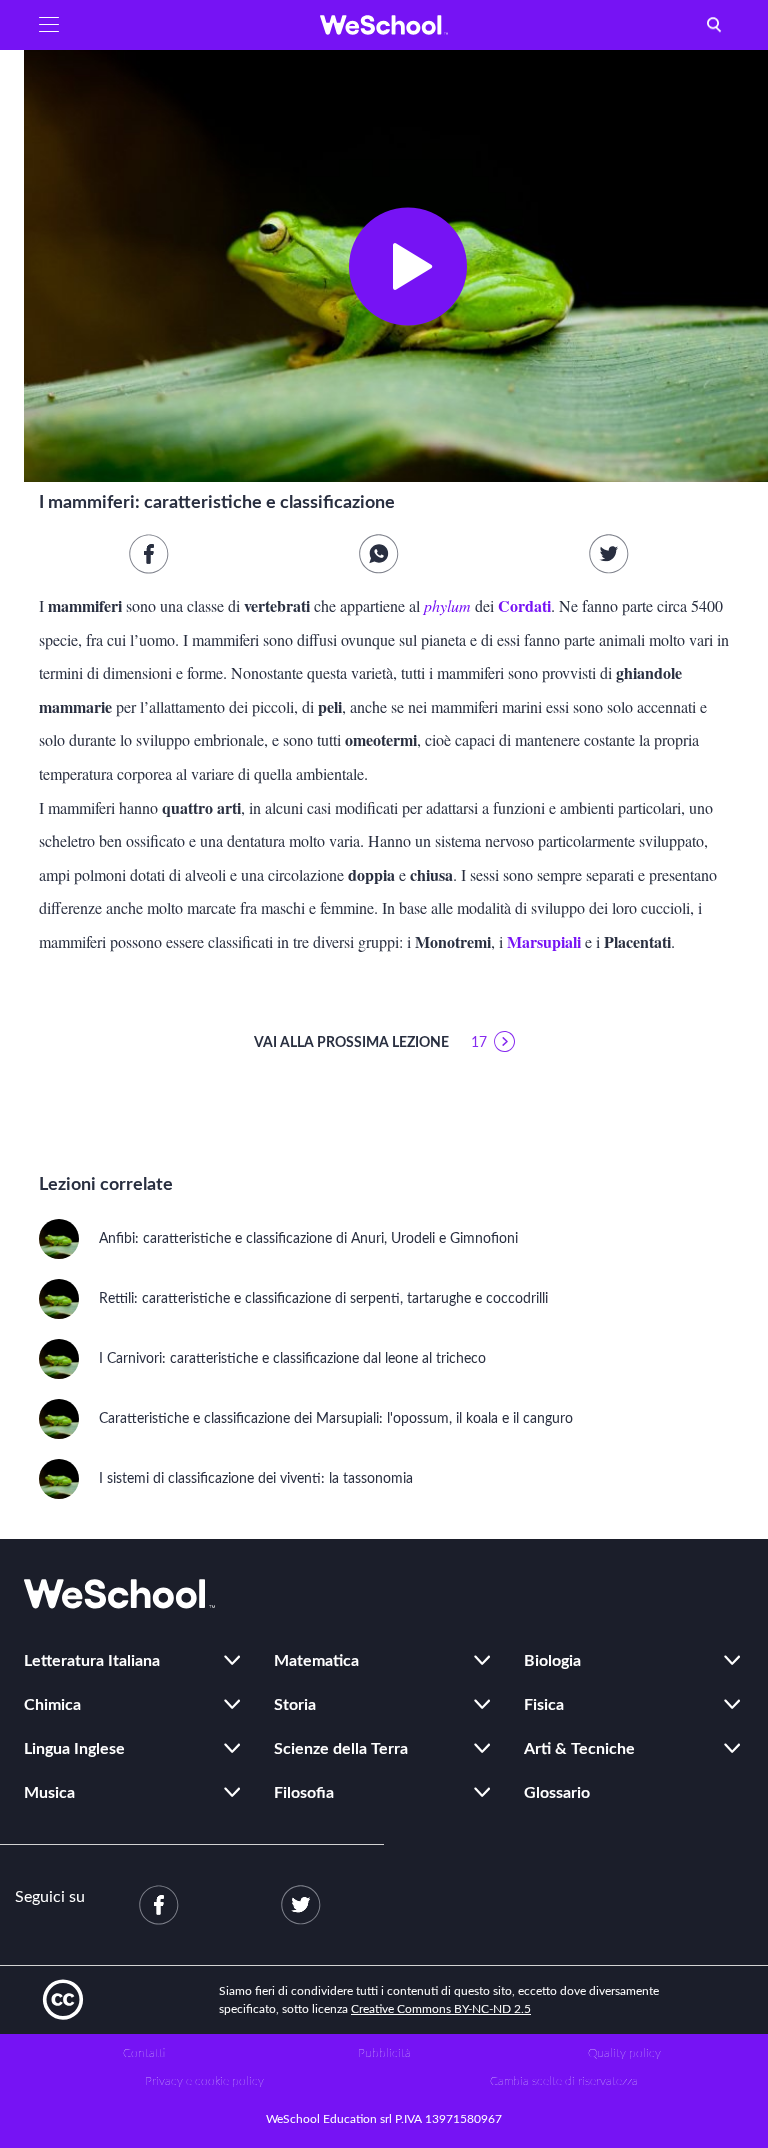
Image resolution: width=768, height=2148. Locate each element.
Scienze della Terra (341, 1749)
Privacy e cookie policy (204, 2081)
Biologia (552, 1661)
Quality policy (624, 2053)
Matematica (316, 1661)
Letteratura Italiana (92, 1661)
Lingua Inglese (74, 1749)
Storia (295, 1705)
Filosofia (304, 1793)
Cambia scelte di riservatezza (564, 2081)
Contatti (144, 2053)
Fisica (544, 1705)
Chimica (52, 1705)
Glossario (557, 1793)
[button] (49, 25)
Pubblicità (384, 2053)
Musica (49, 1793)
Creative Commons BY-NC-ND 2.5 (441, 2009)
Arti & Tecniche (579, 1749)
